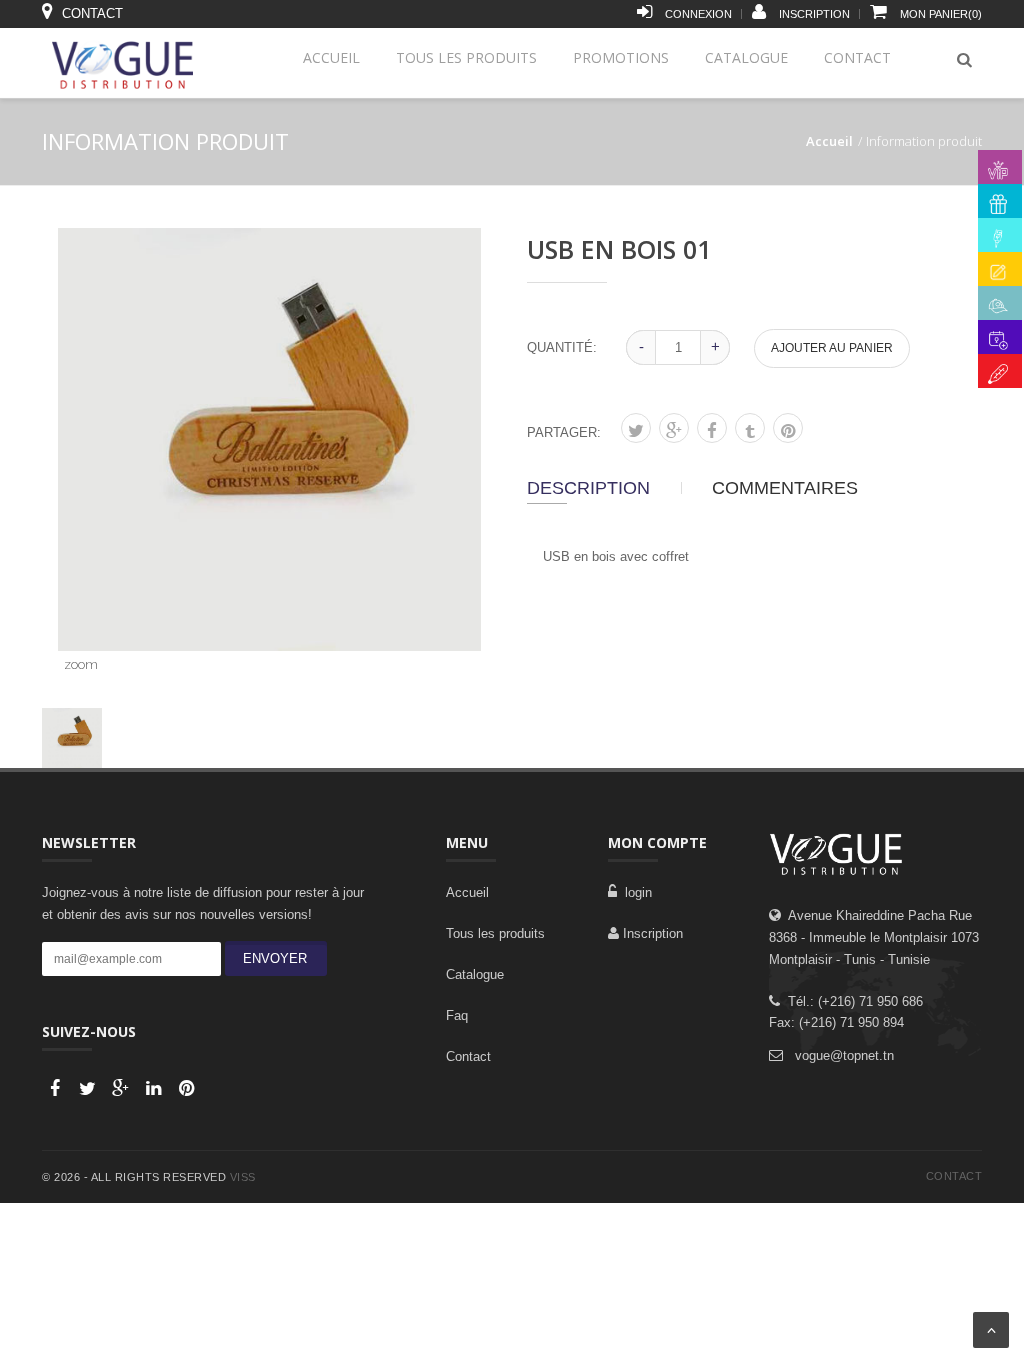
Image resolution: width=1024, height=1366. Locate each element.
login (634, 892)
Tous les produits (466, 57)
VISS (243, 1177)
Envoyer (271, 958)
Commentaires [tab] (785, 488)
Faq (457, 1015)
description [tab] (588, 488)
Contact (857, 57)
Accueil (331, 57)
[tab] (72, 738)
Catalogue (746, 57)
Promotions (621, 57)
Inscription (651, 933)
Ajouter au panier (832, 348)
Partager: (564, 432)
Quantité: (562, 347)
